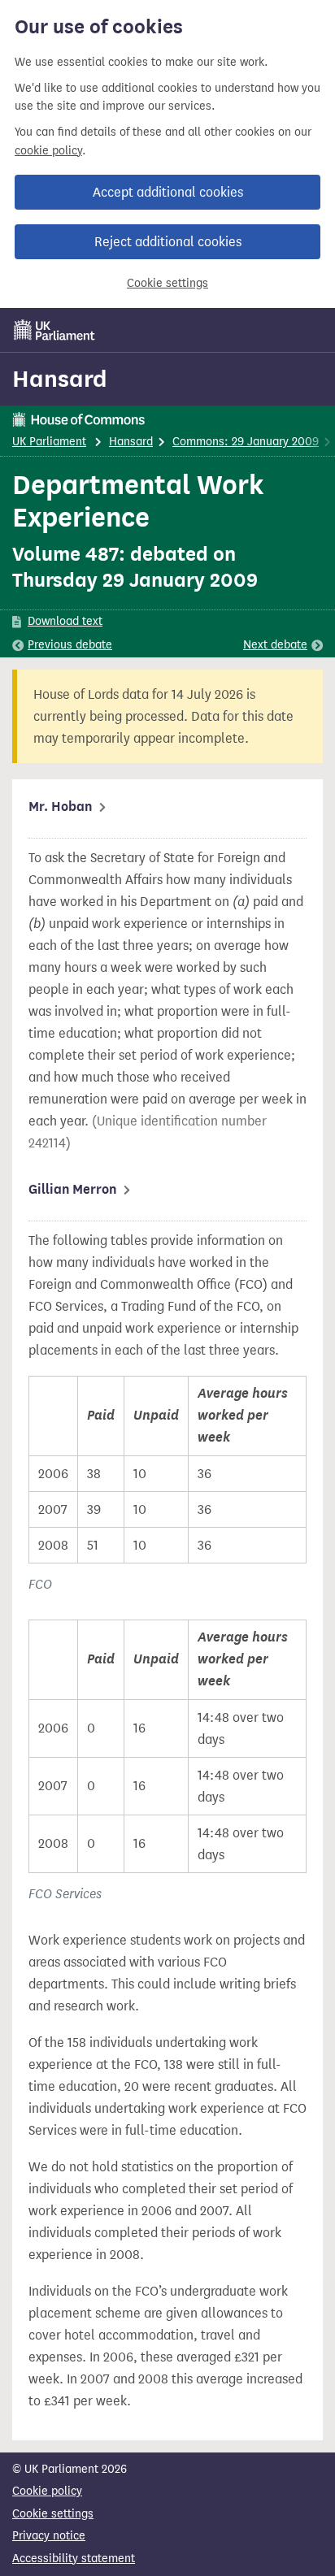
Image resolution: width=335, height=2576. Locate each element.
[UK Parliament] (54, 330)
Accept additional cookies (168, 192)
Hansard (60, 379)
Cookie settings (167, 283)
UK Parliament (49, 442)
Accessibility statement (74, 2559)
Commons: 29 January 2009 (246, 442)
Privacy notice (49, 2536)
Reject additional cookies (168, 242)
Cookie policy (47, 2491)
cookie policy (48, 151)
